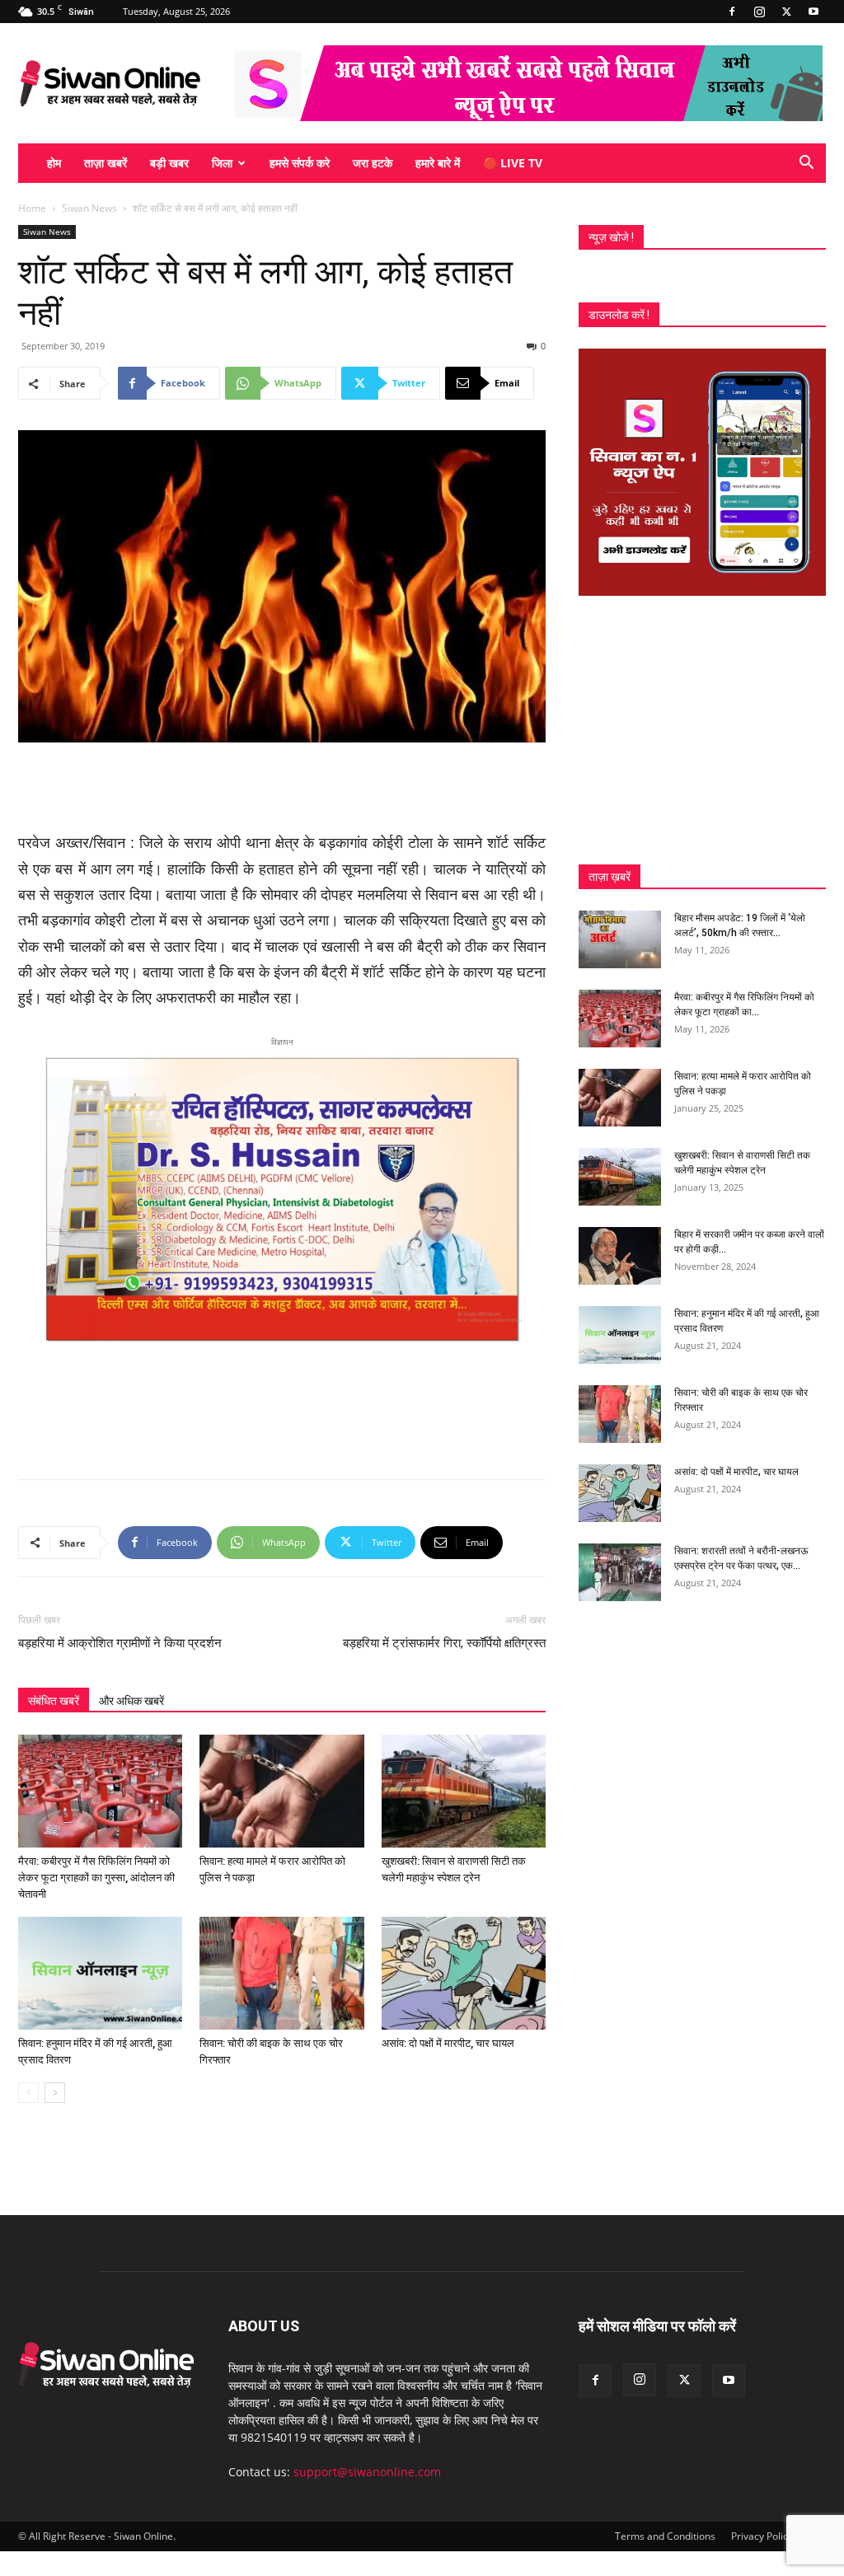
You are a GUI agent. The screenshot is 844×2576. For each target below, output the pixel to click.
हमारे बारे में (438, 163)
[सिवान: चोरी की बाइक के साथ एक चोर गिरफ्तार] (281, 1973)
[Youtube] (814, 12)
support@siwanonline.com (367, 2472)
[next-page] (55, 2093)
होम (54, 163)
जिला (222, 163)
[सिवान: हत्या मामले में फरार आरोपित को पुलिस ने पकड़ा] (281, 1791)
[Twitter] (786, 12)
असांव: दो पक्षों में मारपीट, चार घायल (448, 2043)
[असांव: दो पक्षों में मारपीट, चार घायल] (464, 1973)
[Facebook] (732, 12)
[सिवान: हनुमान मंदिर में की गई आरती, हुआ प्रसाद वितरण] (100, 1973)
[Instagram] (759, 12)
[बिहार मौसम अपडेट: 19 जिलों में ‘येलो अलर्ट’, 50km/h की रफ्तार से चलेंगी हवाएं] (620, 939)
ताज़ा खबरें (105, 163)
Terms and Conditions (665, 2536)
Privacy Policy (762, 2536)
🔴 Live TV (513, 163)
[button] (806, 164)
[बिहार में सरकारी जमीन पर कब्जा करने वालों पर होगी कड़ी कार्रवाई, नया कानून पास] (620, 1256)
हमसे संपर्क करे (300, 163)
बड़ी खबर (169, 163)
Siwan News (89, 208)
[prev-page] (28, 2093)
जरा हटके (373, 163)
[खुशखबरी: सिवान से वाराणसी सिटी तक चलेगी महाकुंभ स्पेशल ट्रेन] (464, 1791)
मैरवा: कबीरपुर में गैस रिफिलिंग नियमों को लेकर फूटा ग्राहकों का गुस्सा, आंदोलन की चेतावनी (96, 1878)
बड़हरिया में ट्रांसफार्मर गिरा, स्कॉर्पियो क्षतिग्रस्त (444, 1643)
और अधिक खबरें (131, 1701)
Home (32, 208)
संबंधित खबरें (54, 1701)
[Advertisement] (282, 789)
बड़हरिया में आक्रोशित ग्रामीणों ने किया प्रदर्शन (120, 1643)
